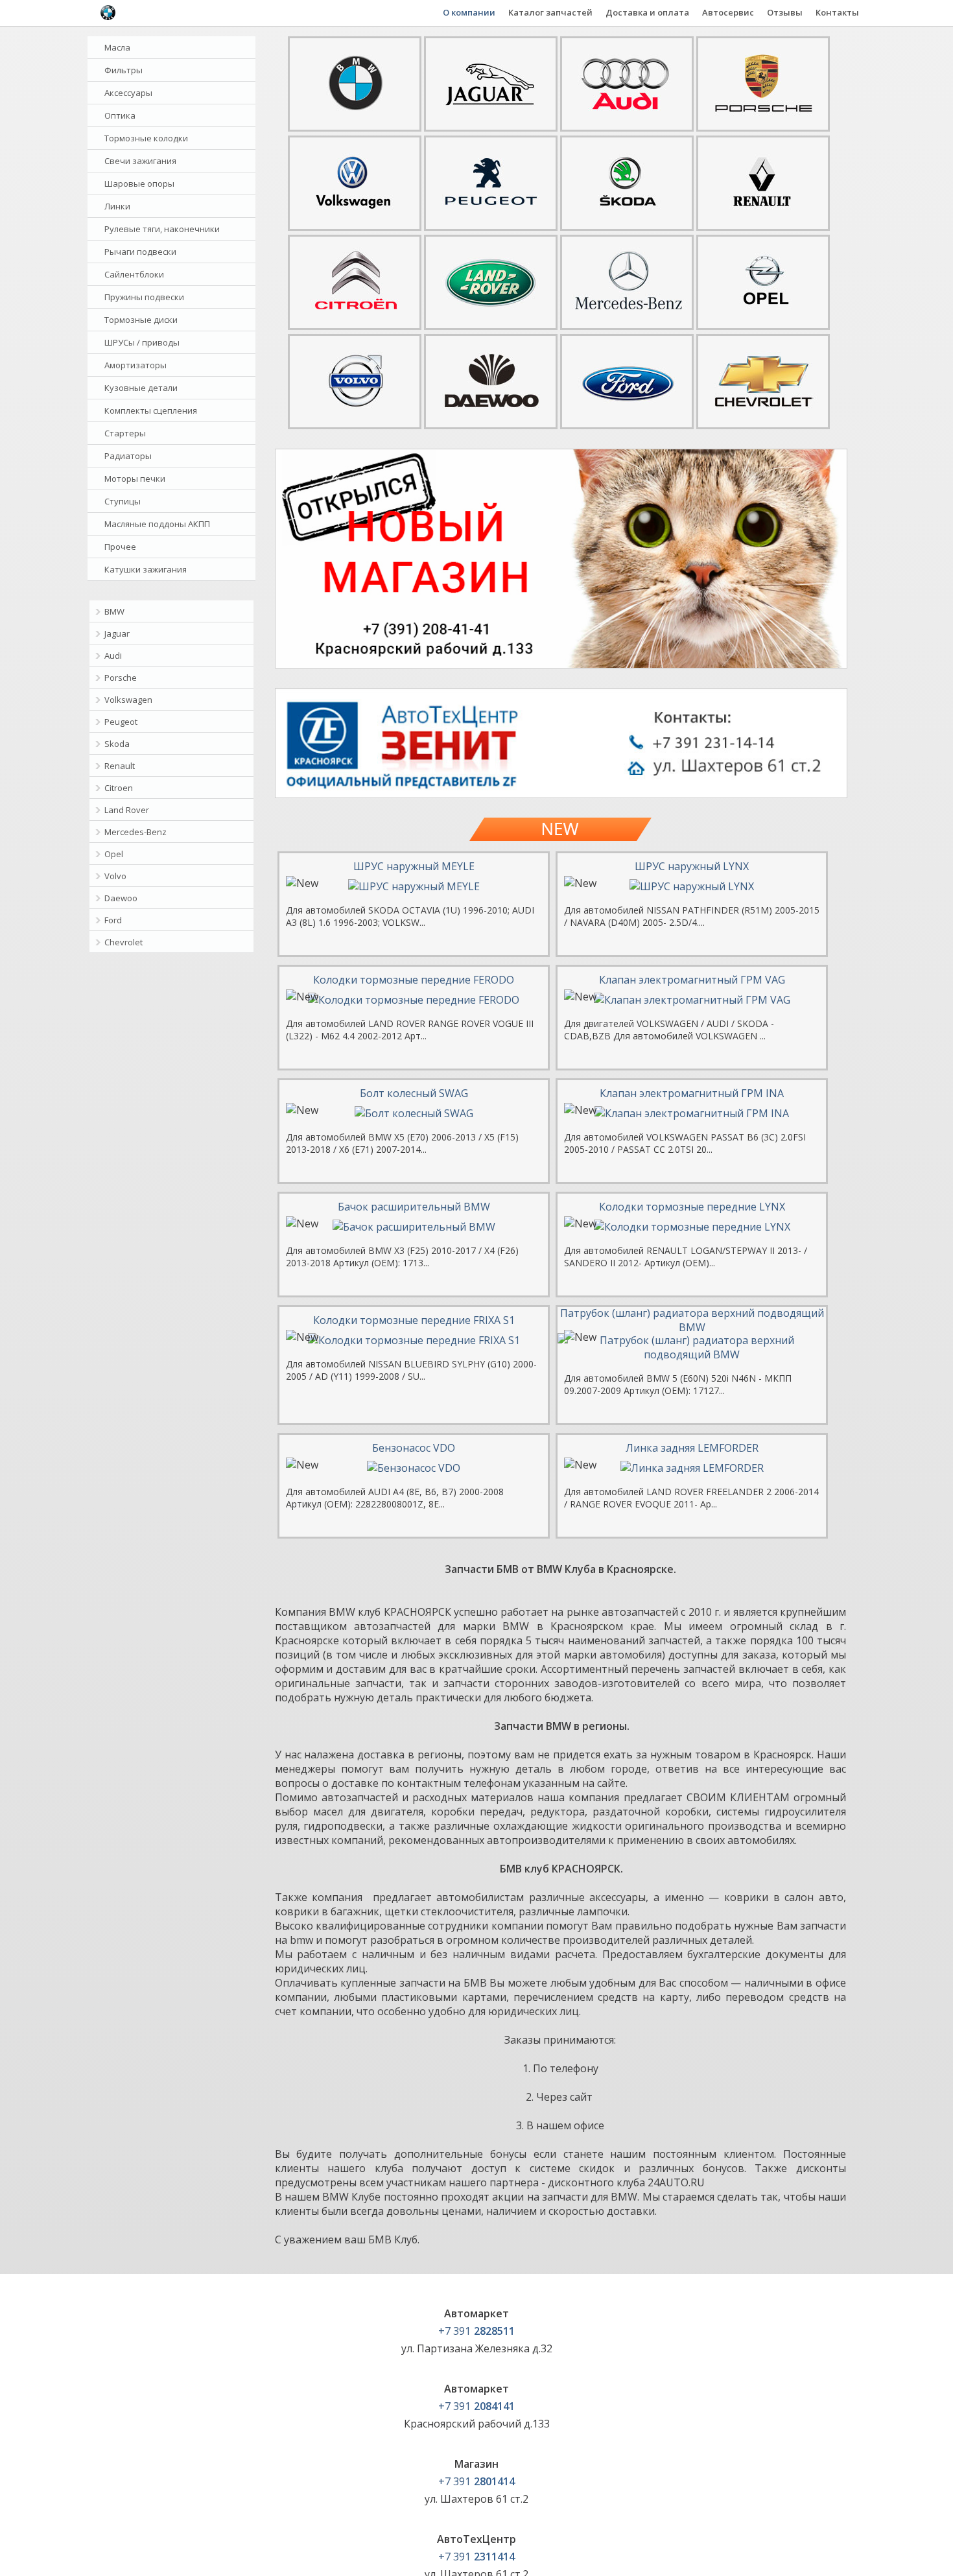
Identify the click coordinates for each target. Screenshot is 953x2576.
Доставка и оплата (647, 12)
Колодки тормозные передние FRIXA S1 (414, 1320)
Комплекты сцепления (151, 410)
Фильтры (124, 70)
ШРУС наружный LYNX (692, 866)
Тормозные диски (141, 320)
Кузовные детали (141, 388)
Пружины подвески (144, 297)
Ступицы (123, 501)
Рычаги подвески (140, 252)
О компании (469, 12)
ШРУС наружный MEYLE (414, 866)
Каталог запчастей (550, 12)
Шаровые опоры (139, 183)
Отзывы (785, 12)
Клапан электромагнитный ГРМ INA (692, 1093)
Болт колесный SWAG (414, 1093)
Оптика (120, 115)
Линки (117, 206)
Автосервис (728, 12)
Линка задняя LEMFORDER (692, 1448)
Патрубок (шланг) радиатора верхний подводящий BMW (692, 1320)
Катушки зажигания (146, 569)
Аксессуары (128, 93)
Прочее (120, 547)
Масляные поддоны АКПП (157, 524)
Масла (117, 47)
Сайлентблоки (134, 274)
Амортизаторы (135, 365)
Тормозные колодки (146, 138)
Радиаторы (128, 456)
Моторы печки (135, 479)
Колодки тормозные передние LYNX (692, 1207)
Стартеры (125, 433)
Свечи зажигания (140, 161)
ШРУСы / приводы (142, 342)
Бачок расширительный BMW (414, 1207)
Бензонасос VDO (414, 1448)
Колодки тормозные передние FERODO (414, 980)
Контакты (837, 12)
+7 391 (476, 2331)
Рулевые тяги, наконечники (162, 229)
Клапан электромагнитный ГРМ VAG (692, 980)
